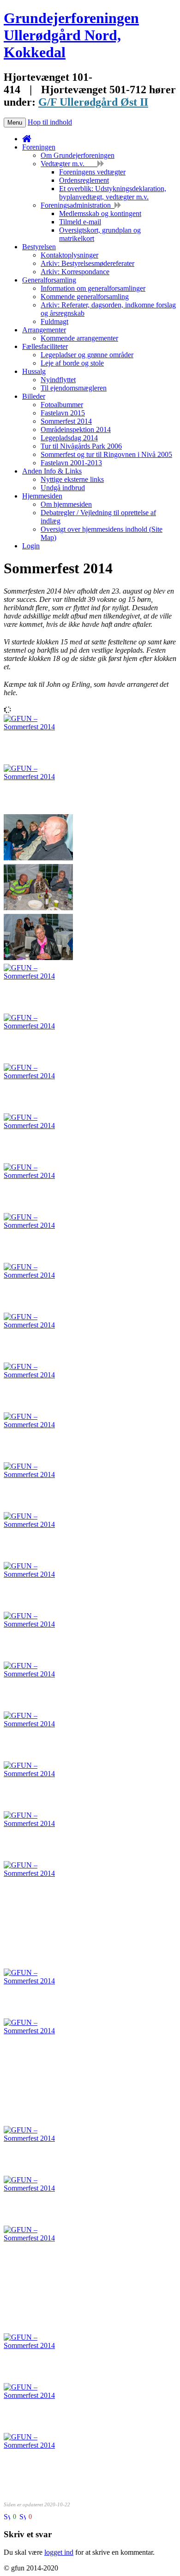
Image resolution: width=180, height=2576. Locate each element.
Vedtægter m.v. (69, 164)
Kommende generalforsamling (85, 297)
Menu (15, 123)
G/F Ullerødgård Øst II (93, 102)
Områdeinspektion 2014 (76, 429)
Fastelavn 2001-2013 (71, 463)
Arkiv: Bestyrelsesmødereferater (87, 263)
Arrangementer (44, 330)
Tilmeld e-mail (80, 222)
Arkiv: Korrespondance (75, 272)
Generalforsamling (49, 280)
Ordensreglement (84, 180)
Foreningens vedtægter (92, 172)
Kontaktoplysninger (69, 255)
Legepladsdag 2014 (69, 438)
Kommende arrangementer (79, 338)
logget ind (59, 2552)
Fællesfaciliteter (45, 346)
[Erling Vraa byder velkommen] (38, 1425)
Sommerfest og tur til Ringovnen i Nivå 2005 (106, 454)
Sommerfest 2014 (66, 421)
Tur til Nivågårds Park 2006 (81, 446)
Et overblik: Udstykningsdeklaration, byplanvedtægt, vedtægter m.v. (113, 193)
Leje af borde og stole (72, 363)
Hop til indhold (50, 122)
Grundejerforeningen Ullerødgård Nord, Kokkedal (71, 35)
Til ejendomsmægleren (74, 388)
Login (31, 546)
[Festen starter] (38, 727)
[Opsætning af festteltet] (38, 1524)
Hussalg (34, 371)
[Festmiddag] (38, 908)
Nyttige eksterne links (72, 479)
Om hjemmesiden (66, 504)
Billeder (34, 396)
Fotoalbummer (62, 405)
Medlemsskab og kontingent (100, 213)
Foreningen (39, 147)
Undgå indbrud (63, 488)
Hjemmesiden (42, 496)
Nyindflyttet (58, 380)
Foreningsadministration (78, 205)
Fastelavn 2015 (63, 413)
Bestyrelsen (39, 247)
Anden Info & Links (52, 471)
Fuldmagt (54, 321)
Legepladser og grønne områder (87, 355)
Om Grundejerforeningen (78, 155)
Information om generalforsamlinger (93, 288)
